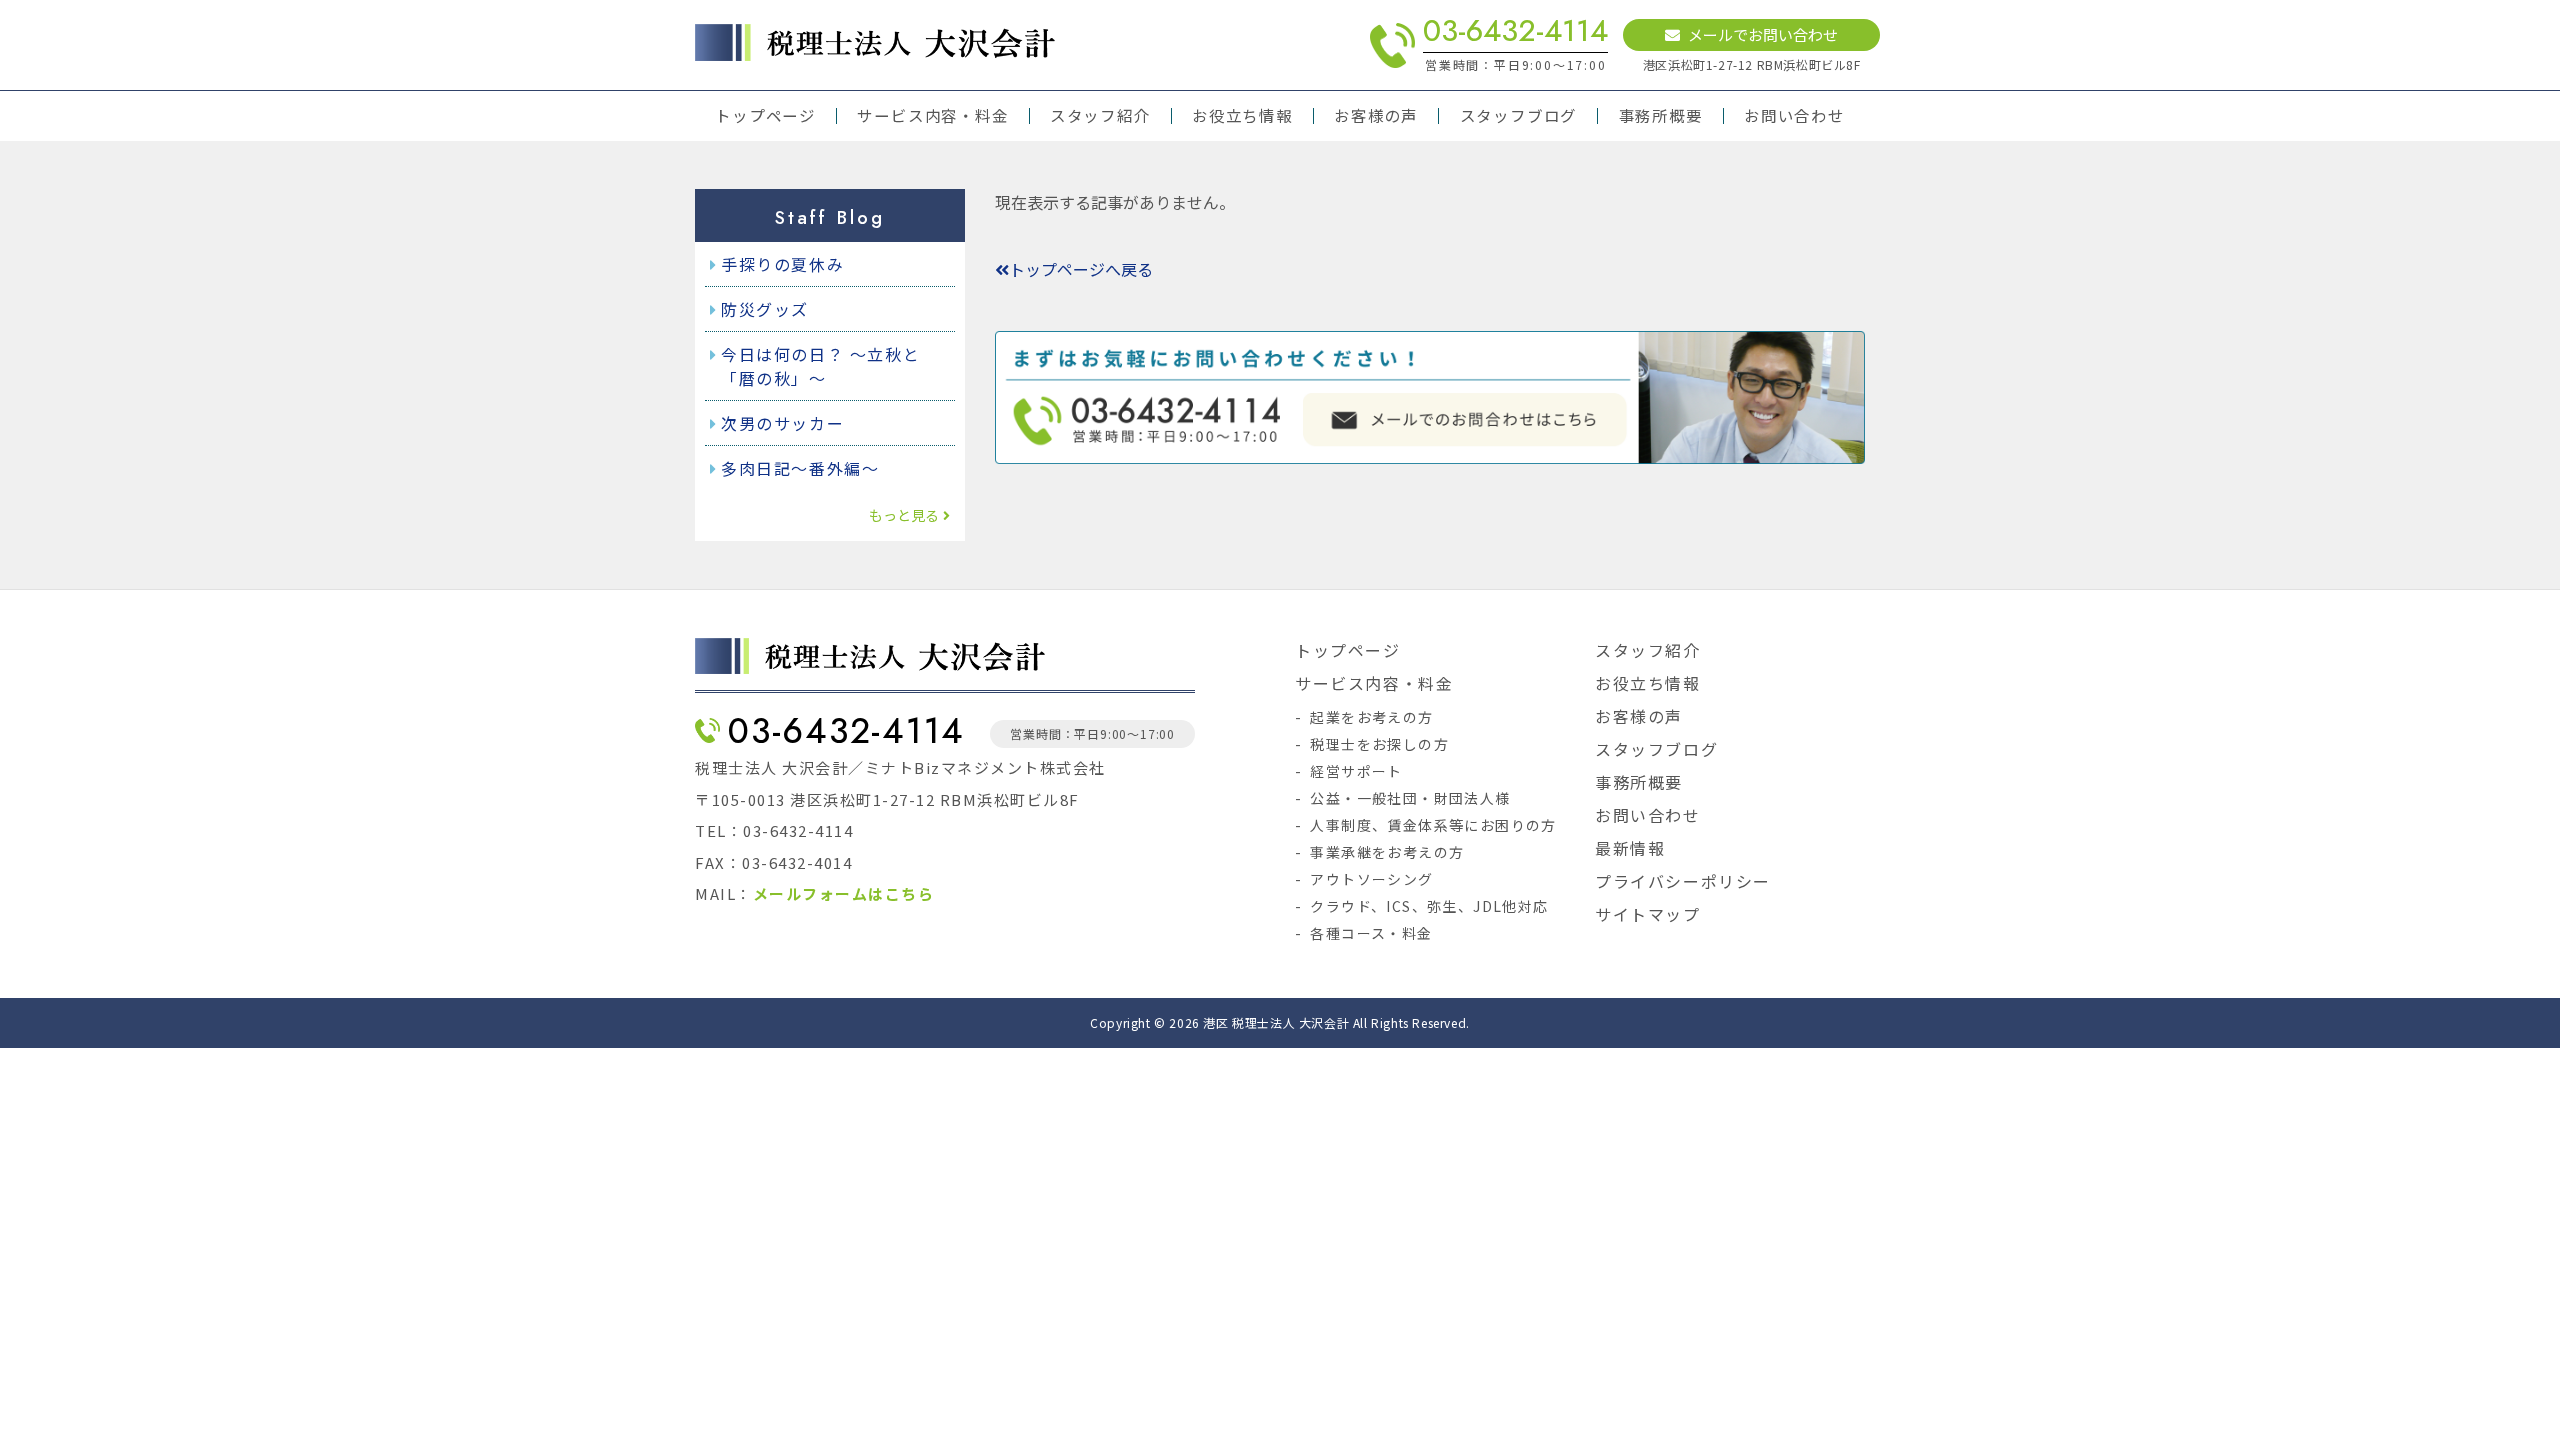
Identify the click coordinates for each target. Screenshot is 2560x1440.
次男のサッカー (782, 423)
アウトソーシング (1371, 879)
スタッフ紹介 (1100, 116)
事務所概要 (1661, 116)
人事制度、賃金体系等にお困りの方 (1433, 825)
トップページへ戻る (1081, 269)
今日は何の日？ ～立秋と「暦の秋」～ (820, 366)
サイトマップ (1648, 914)
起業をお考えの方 (1371, 717)
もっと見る (904, 515)
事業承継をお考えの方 (1387, 852)
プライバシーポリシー (1683, 881)
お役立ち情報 (1242, 116)
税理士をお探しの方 (1379, 744)
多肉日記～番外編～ (800, 468)
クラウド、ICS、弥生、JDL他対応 (1429, 906)
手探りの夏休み (782, 264)
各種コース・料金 (1371, 933)
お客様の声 (1376, 116)
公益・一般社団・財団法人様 (1410, 798)
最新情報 (1630, 848)
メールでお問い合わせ (1763, 34)
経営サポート (1356, 771)
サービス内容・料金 (932, 116)
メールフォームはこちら (844, 893)
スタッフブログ (1518, 116)
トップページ (765, 116)
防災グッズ (765, 309)
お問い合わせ (1794, 116)
